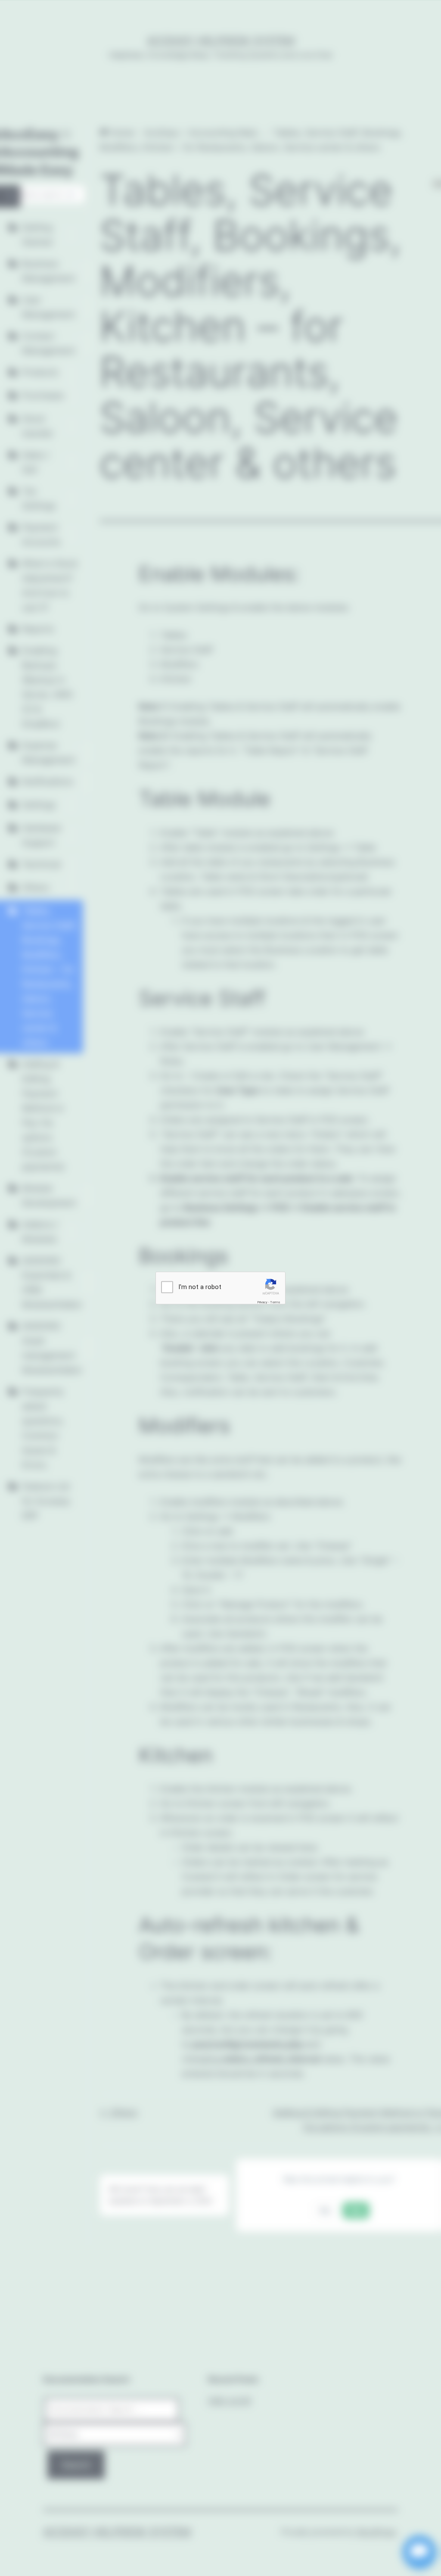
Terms (275, 1302)
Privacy (262, 1302)
